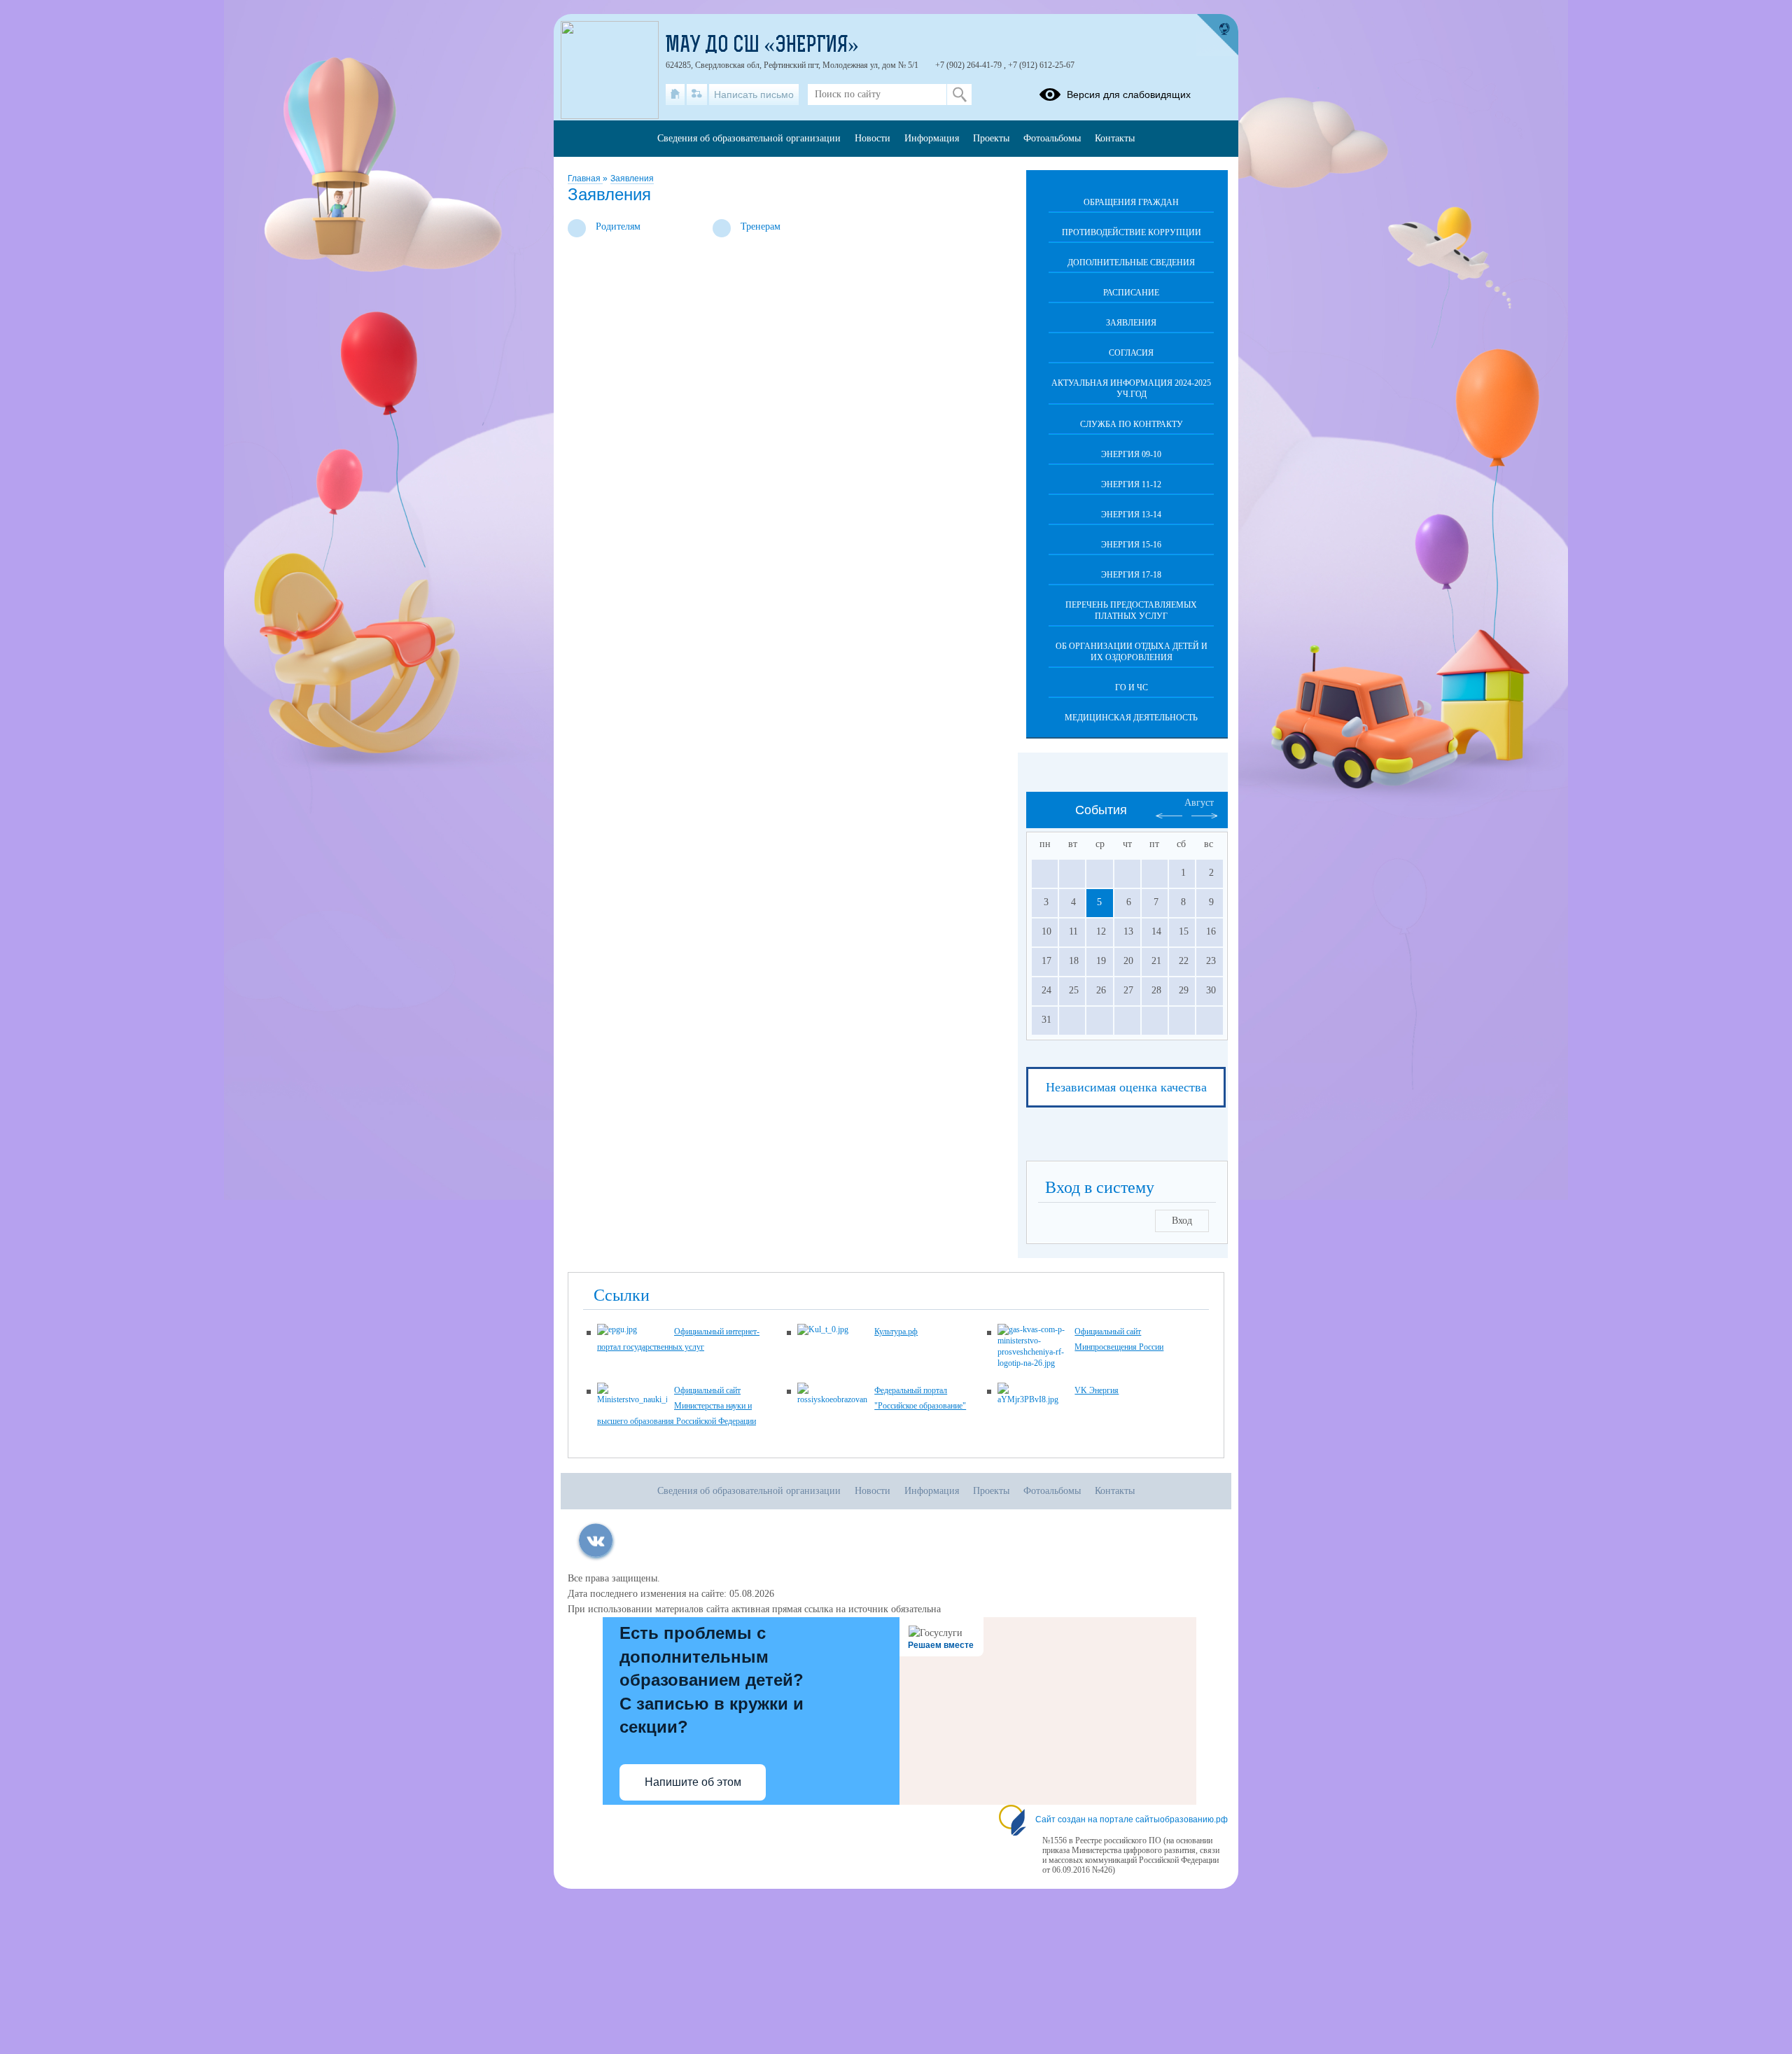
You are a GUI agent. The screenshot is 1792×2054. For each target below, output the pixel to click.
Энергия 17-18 (1131, 575)
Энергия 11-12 (1131, 484)
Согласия (1131, 353)
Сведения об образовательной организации (749, 138)
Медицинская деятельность (1131, 718)
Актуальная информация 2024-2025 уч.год (1131, 389)
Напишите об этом (693, 1782)
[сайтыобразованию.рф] (1217, 35)
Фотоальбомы (1052, 138)
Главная (585, 179)
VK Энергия (1097, 1390)
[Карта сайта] (697, 95)
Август (1199, 803)
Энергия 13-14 (1131, 515)
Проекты (991, 138)
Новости (873, 138)
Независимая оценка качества (1126, 1087)
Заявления (632, 179)
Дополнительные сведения (1131, 263)
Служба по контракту (1132, 424)
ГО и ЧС (1132, 687)
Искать (959, 95)
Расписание (1131, 293)
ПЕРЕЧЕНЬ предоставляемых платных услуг (1131, 610)
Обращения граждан (1131, 202)
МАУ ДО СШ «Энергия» (762, 46)
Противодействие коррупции (1132, 232)
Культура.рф (896, 1332)
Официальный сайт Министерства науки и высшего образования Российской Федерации (677, 1406)
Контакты (1115, 138)
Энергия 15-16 (1131, 545)
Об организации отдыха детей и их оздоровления (1132, 652)
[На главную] (675, 95)
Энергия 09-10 (1131, 454)
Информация (932, 138)
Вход (1182, 1221)
